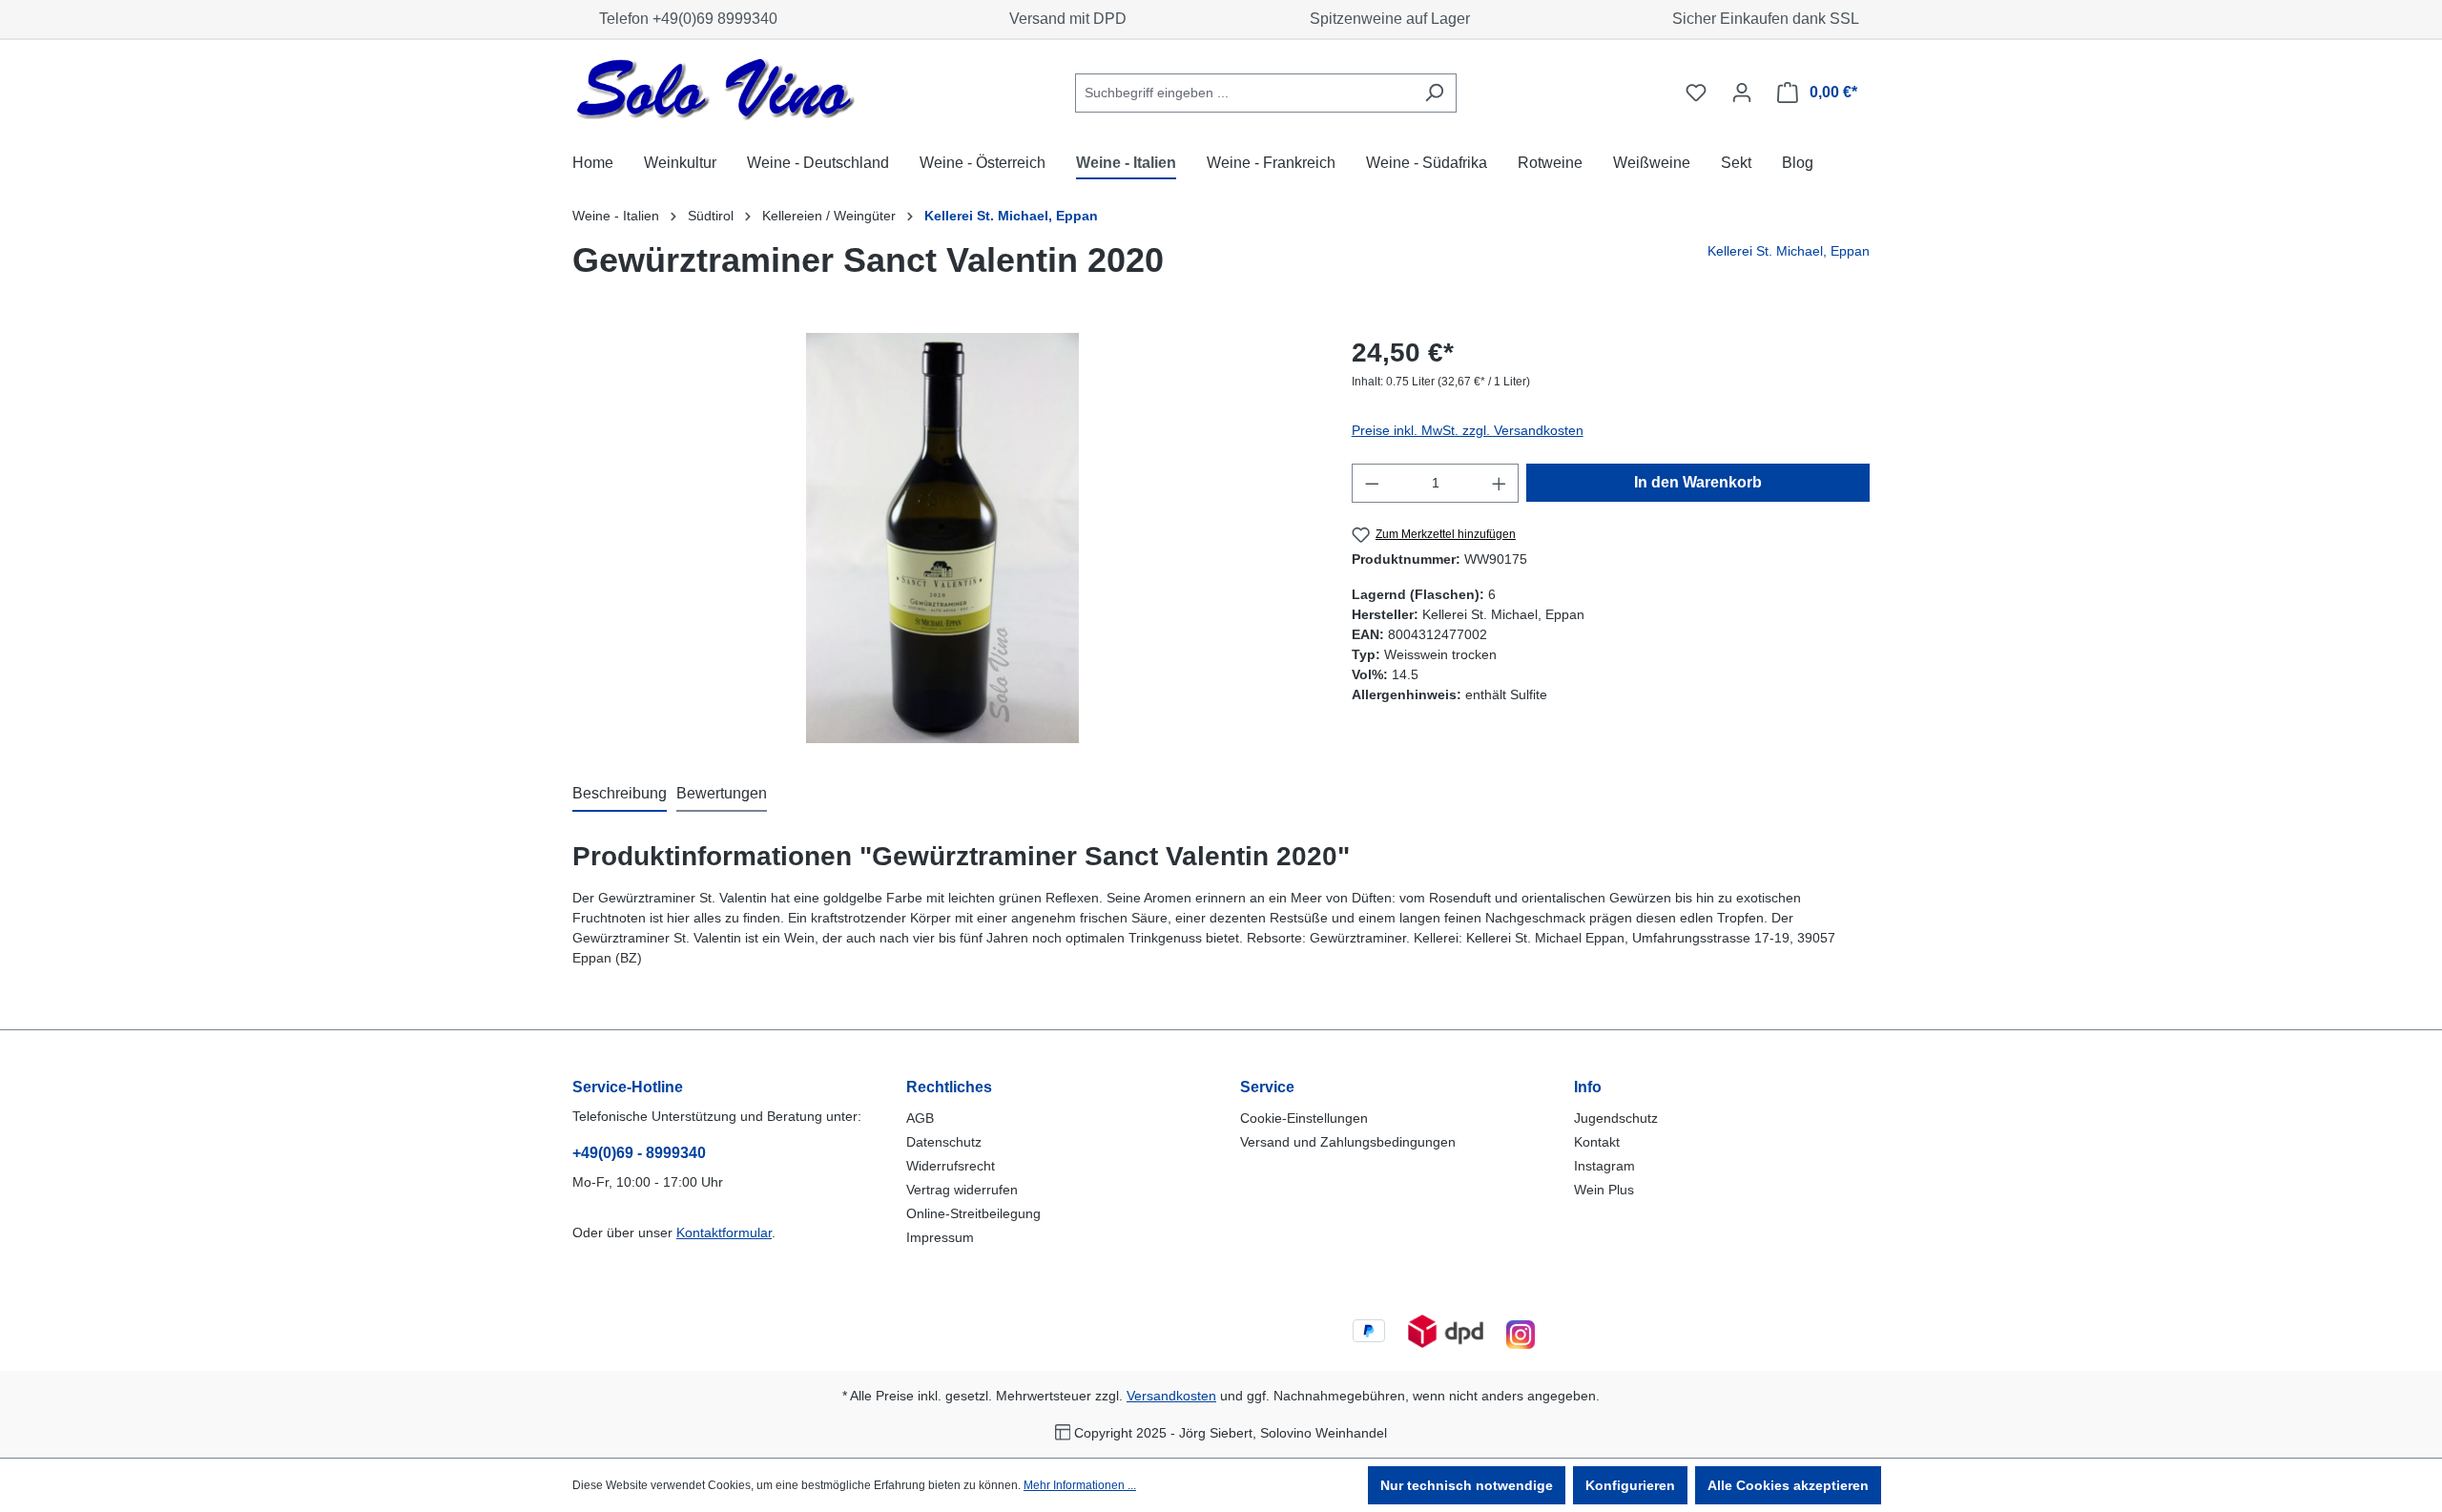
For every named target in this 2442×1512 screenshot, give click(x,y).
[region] (943, 538)
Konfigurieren (1630, 1485)
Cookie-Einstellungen (1304, 1118)
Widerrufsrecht (951, 1166)
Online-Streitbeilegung (973, 1213)
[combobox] (1244, 93)
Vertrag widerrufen (962, 1190)
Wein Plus (1604, 1190)
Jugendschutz (1616, 1118)
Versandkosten (1171, 1396)
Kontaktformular (724, 1232)
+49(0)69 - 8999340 (639, 1153)
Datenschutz (944, 1142)
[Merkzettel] (1696, 93)
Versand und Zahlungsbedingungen (1348, 1142)
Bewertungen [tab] (722, 793)
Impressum (940, 1237)
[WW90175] (942, 538)
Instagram (1604, 1166)
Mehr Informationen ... (1080, 1485)
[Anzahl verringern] (1372, 483)
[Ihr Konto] (1742, 93)
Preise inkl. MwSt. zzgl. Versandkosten (1468, 430)
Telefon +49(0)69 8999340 (684, 19)
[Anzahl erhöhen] (1500, 483)
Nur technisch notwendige (1467, 1485)
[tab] (620, 795)
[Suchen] (1434, 93)
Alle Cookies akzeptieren (1788, 1485)
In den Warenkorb (1698, 482)
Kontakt (1597, 1142)
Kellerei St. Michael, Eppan (1789, 251)
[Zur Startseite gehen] (715, 89)
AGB (920, 1118)
